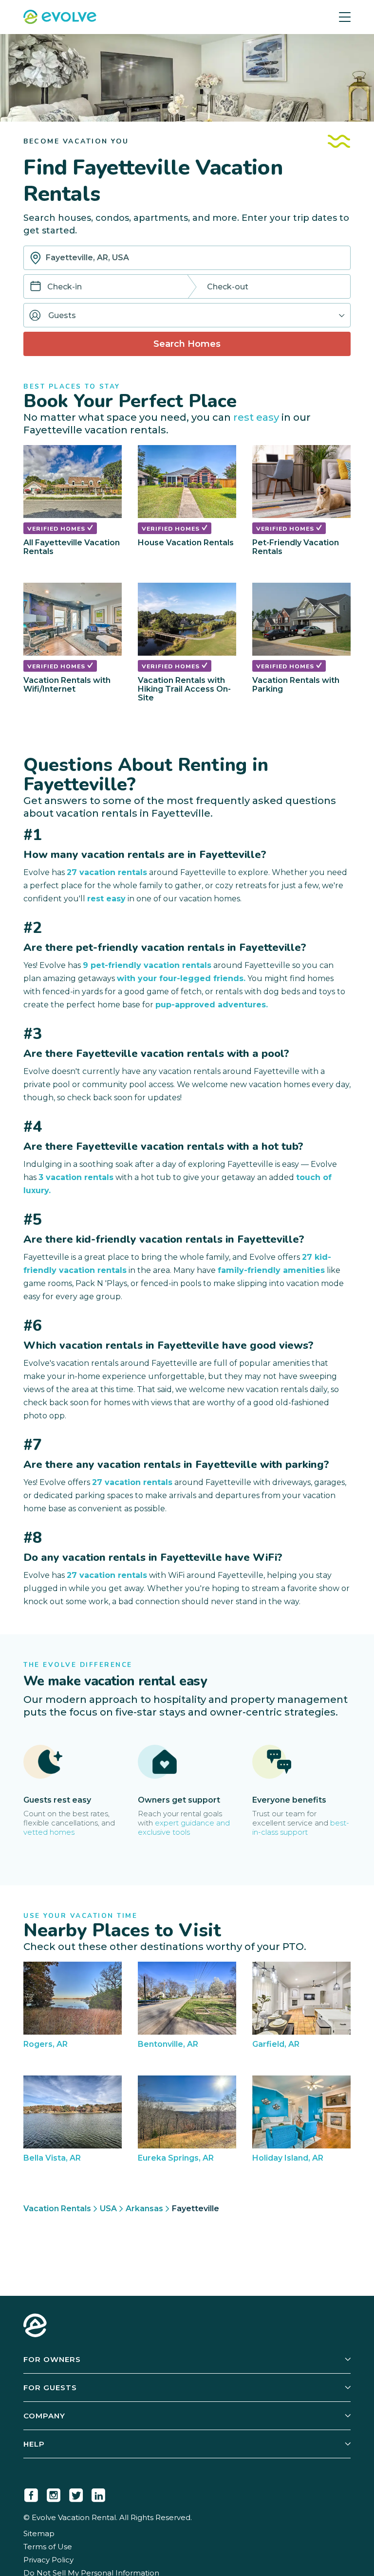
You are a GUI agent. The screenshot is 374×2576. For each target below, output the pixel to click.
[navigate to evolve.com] (35, 2326)
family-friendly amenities (271, 1270)
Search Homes (187, 344)
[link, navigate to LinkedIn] (98, 2493)
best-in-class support (301, 1827)
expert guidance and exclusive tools (184, 1827)
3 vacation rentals (76, 1177)
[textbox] (187, 258)
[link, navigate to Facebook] (31, 2493)
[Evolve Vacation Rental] (60, 18)
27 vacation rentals (107, 872)
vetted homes (49, 1832)
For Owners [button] (52, 2359)
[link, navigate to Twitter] (76, 2493)
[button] (187, 315)
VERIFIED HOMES (57, 529)
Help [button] (34, 2444)
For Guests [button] (50, 2388)
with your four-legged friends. (181, 978)
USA (108, 2209)
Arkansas (144, 2209)
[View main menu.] (345, 17)
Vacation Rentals (57, 2209)
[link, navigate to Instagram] (54, 2493)
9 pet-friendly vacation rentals (147, 965)
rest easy (256, 417)
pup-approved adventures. (212, 1005)
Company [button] (44, 2416)
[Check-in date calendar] (36, 287)
